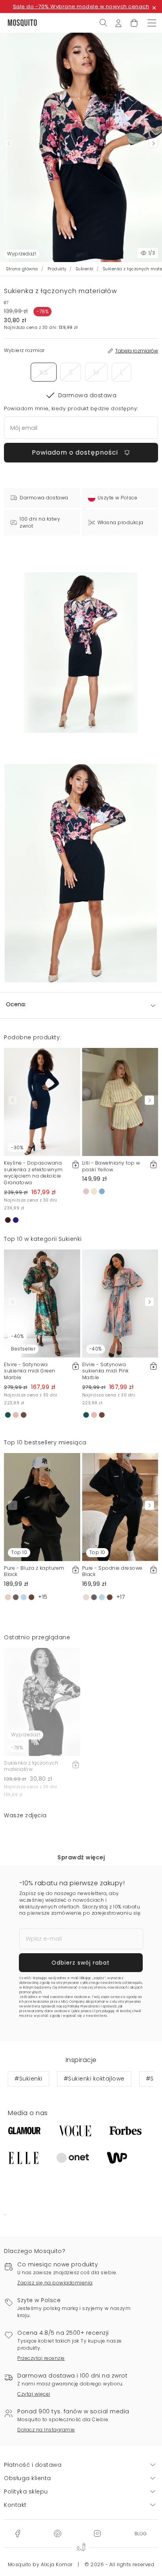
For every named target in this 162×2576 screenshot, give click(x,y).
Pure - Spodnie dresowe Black (112, 1571)
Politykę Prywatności (84, 2006)
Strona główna (22, 269)
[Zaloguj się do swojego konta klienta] (118, 22)
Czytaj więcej (34, 2394)
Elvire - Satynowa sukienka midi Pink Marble (106, 1371)
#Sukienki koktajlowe (94, 2079)
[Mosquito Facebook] (17, 2533)
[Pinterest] (57, 2533)
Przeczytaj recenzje (41, 2358)
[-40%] (120, 1303)
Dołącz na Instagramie (46, 2430)
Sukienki (85, 269)
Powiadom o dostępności (76, 452)
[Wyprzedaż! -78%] (42, 1701)
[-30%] (42, 1101)
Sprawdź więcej (81, 1857)
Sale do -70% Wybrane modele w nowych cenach (81, 6)
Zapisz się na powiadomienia (55, 2283)
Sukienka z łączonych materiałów (31, 1766)
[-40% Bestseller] (42, 1303)
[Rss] (141, 2533)
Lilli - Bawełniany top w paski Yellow (111, 1166)
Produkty (57, 269)
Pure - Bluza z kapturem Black (34, 1571)
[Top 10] (42, 1506)
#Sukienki (29, 2079)
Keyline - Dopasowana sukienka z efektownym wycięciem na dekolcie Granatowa (33, 1173)
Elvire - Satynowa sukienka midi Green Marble (30, 1371)
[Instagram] (97, 2533)
